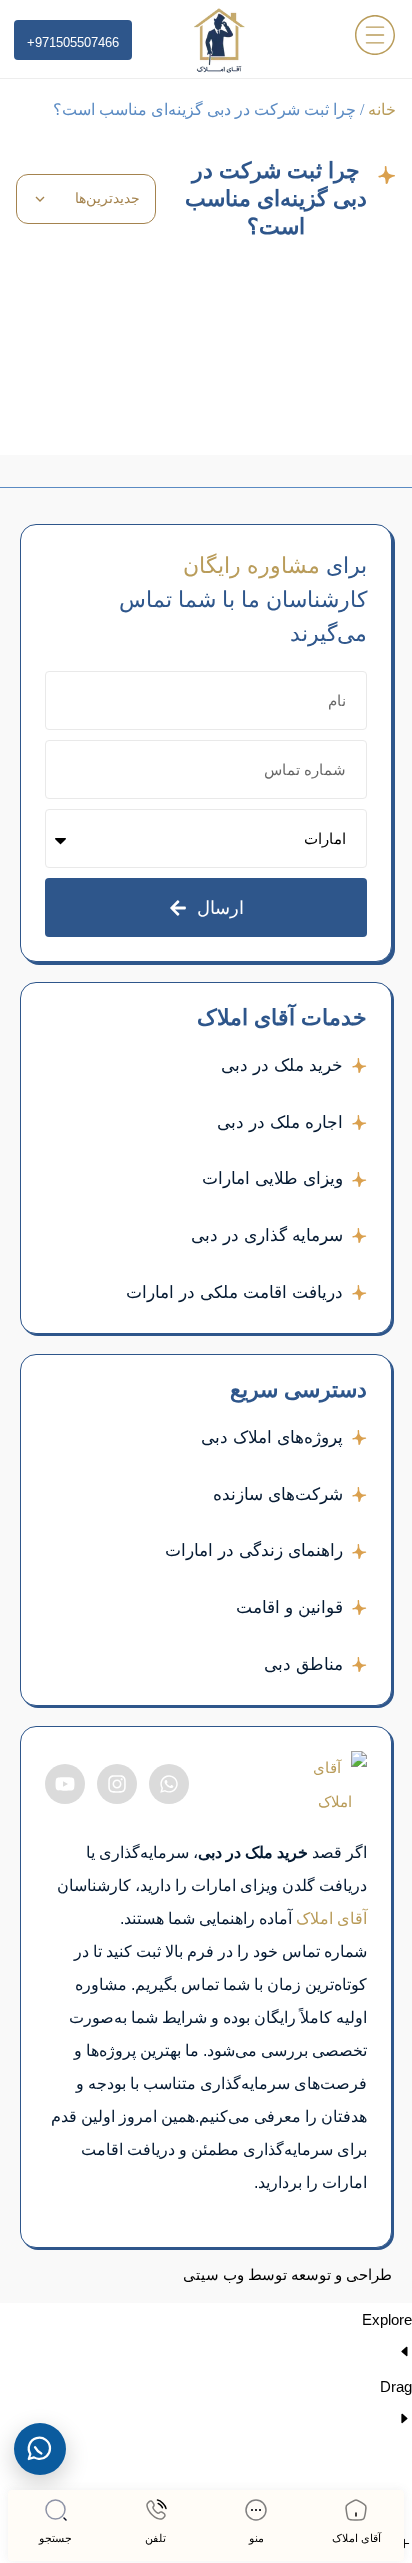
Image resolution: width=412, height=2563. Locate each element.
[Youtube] (65, 1784)
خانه (382, 109)
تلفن (155, 2538)
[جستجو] (56, 2510)
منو (256, 2538)
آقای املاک (356, 2538)
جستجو (55, 2538)
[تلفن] (156, 2510)
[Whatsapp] (169, 1784)
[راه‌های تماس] (40, 2449)
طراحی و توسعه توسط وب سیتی (287, 2275)
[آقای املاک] (356, 2510)
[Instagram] (117, 1784)
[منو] (256, 2510)
